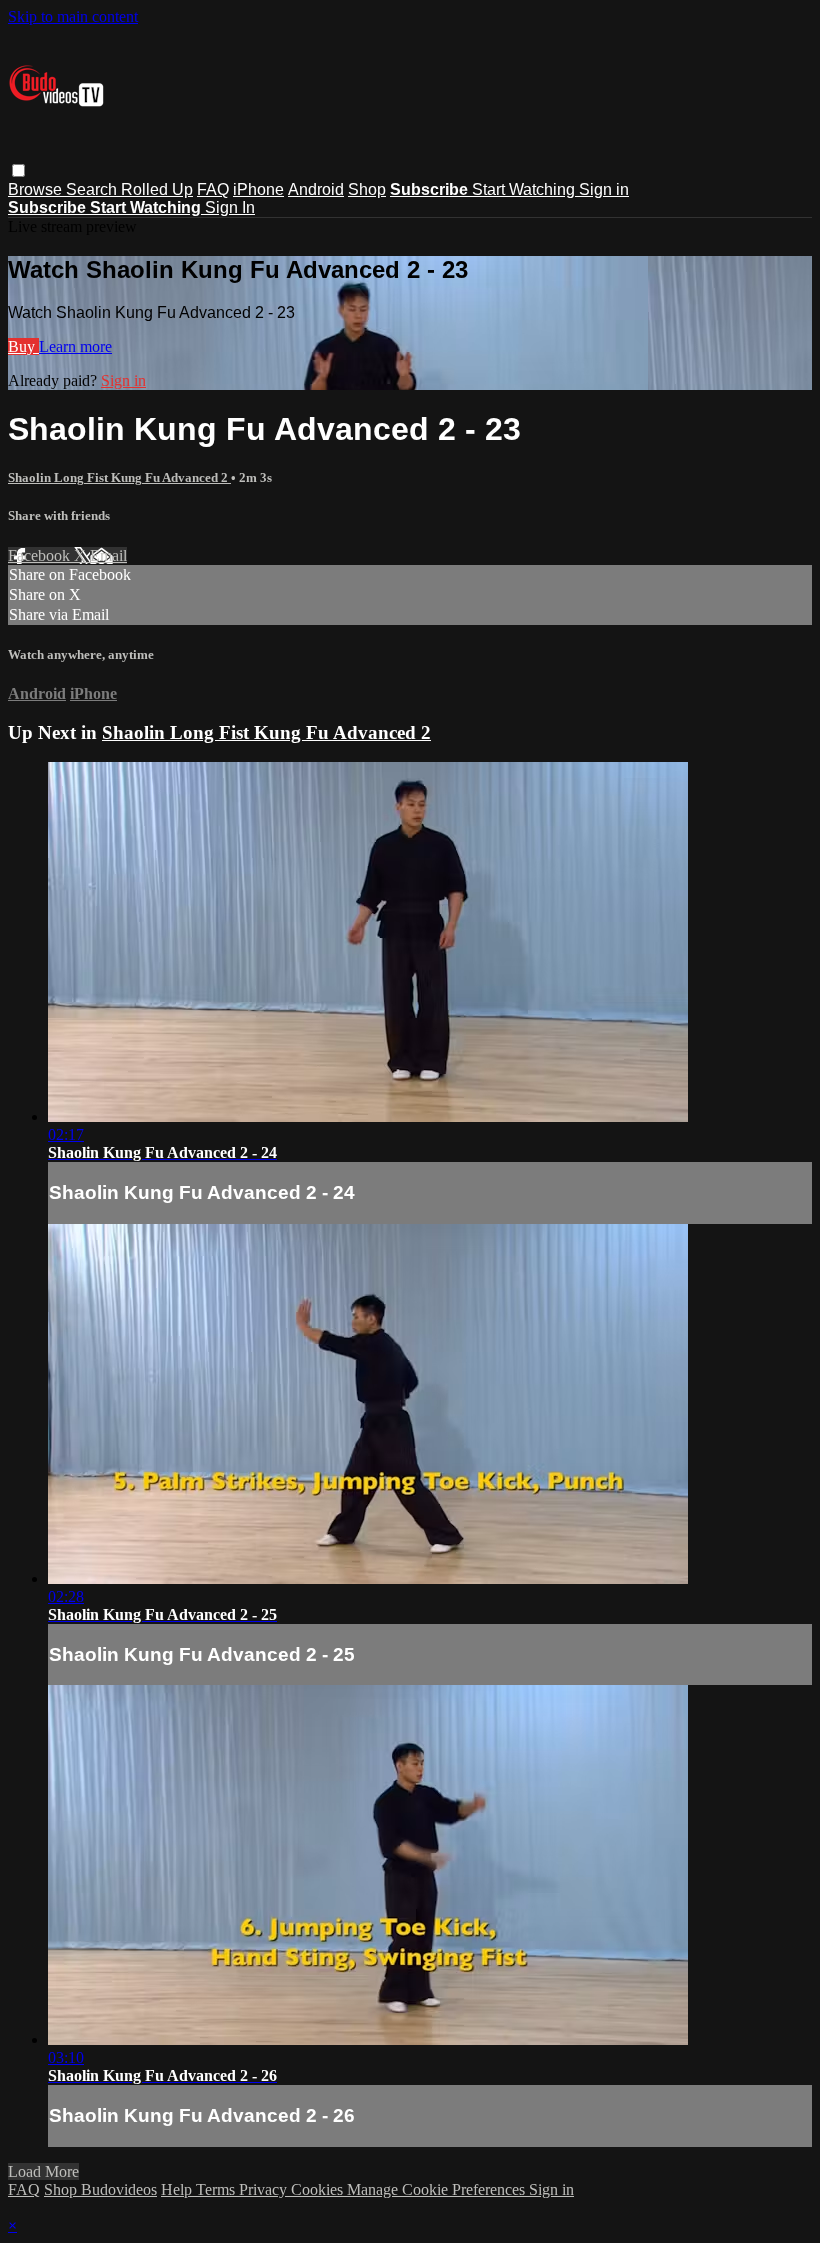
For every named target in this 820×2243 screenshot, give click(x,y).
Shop (367, 189)
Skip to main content (73, 16)
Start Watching (525, 189)
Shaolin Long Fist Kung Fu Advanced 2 (119, 477)
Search (93, 189)
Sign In (230, 207)
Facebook (41, 555)
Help (178, 2189)
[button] (18, 170)
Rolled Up (157, 189)
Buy (23, 346)
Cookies (319, 2189)
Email (108, 555)
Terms (217, 2189)
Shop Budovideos (100, 2189)
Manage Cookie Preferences (438, 2189)
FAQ (213, 189)
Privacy (265, 2189)
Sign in (604, 189)
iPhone (258, 189)
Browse (37, 189)
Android (316, 189)
